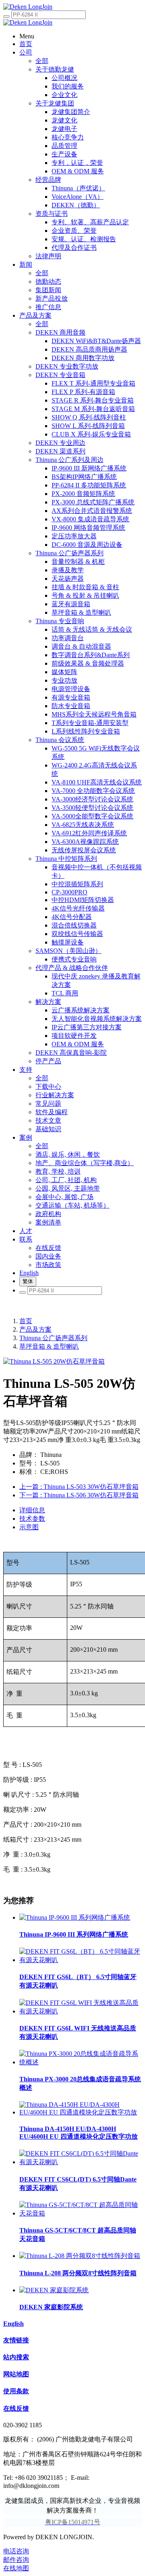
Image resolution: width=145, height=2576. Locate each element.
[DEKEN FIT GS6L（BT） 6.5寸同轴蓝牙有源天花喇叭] (81, 1960)
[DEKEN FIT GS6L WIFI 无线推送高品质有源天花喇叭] (81, 2011)
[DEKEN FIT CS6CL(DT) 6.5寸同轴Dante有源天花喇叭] (81, 2162)
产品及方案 (35, 1329)
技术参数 (32, 1519)
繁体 (28, 1281)
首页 (26, 1321)
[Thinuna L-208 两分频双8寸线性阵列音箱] (80, 2256)
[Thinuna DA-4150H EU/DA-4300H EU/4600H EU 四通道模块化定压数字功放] (81, 2112)
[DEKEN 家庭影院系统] (54, 2290)
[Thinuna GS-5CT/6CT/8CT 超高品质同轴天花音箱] (81, 2213)
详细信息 (32, 1510)
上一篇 (79, 1487)
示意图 (29, 1527)
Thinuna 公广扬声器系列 (53, 1338)
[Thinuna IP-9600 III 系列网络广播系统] (75, 1917)
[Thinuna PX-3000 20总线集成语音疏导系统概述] (81, 2062)
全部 (42, 61)
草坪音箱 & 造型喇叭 (49, 1346)
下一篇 (79, 1495)
